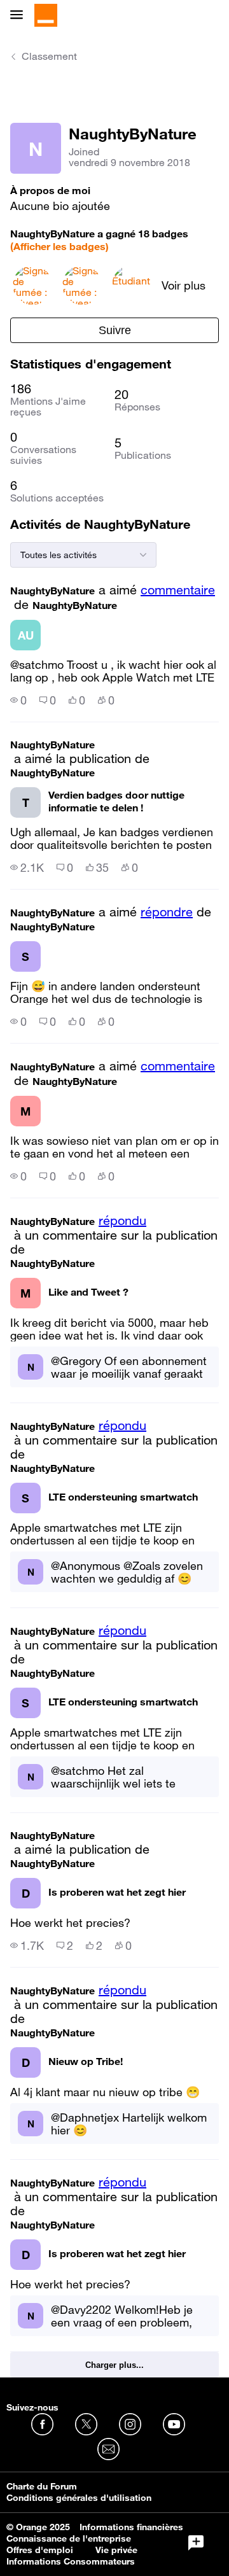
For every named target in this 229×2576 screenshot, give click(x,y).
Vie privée (116, 2550)
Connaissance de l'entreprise (69, 2538)
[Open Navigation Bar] (20, 16)
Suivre (115, 330)
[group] (18, 700)
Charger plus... (114, 2365)
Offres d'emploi (40, 2550)
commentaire (178, 590)
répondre (167, 912)
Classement (49, 56)
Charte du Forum (42, 2486)
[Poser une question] (196, 2543)
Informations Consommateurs (71, 2561)
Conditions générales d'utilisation (79, 2498)
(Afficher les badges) (59, 246)
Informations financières (131, 2527)
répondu (122, 1221)
